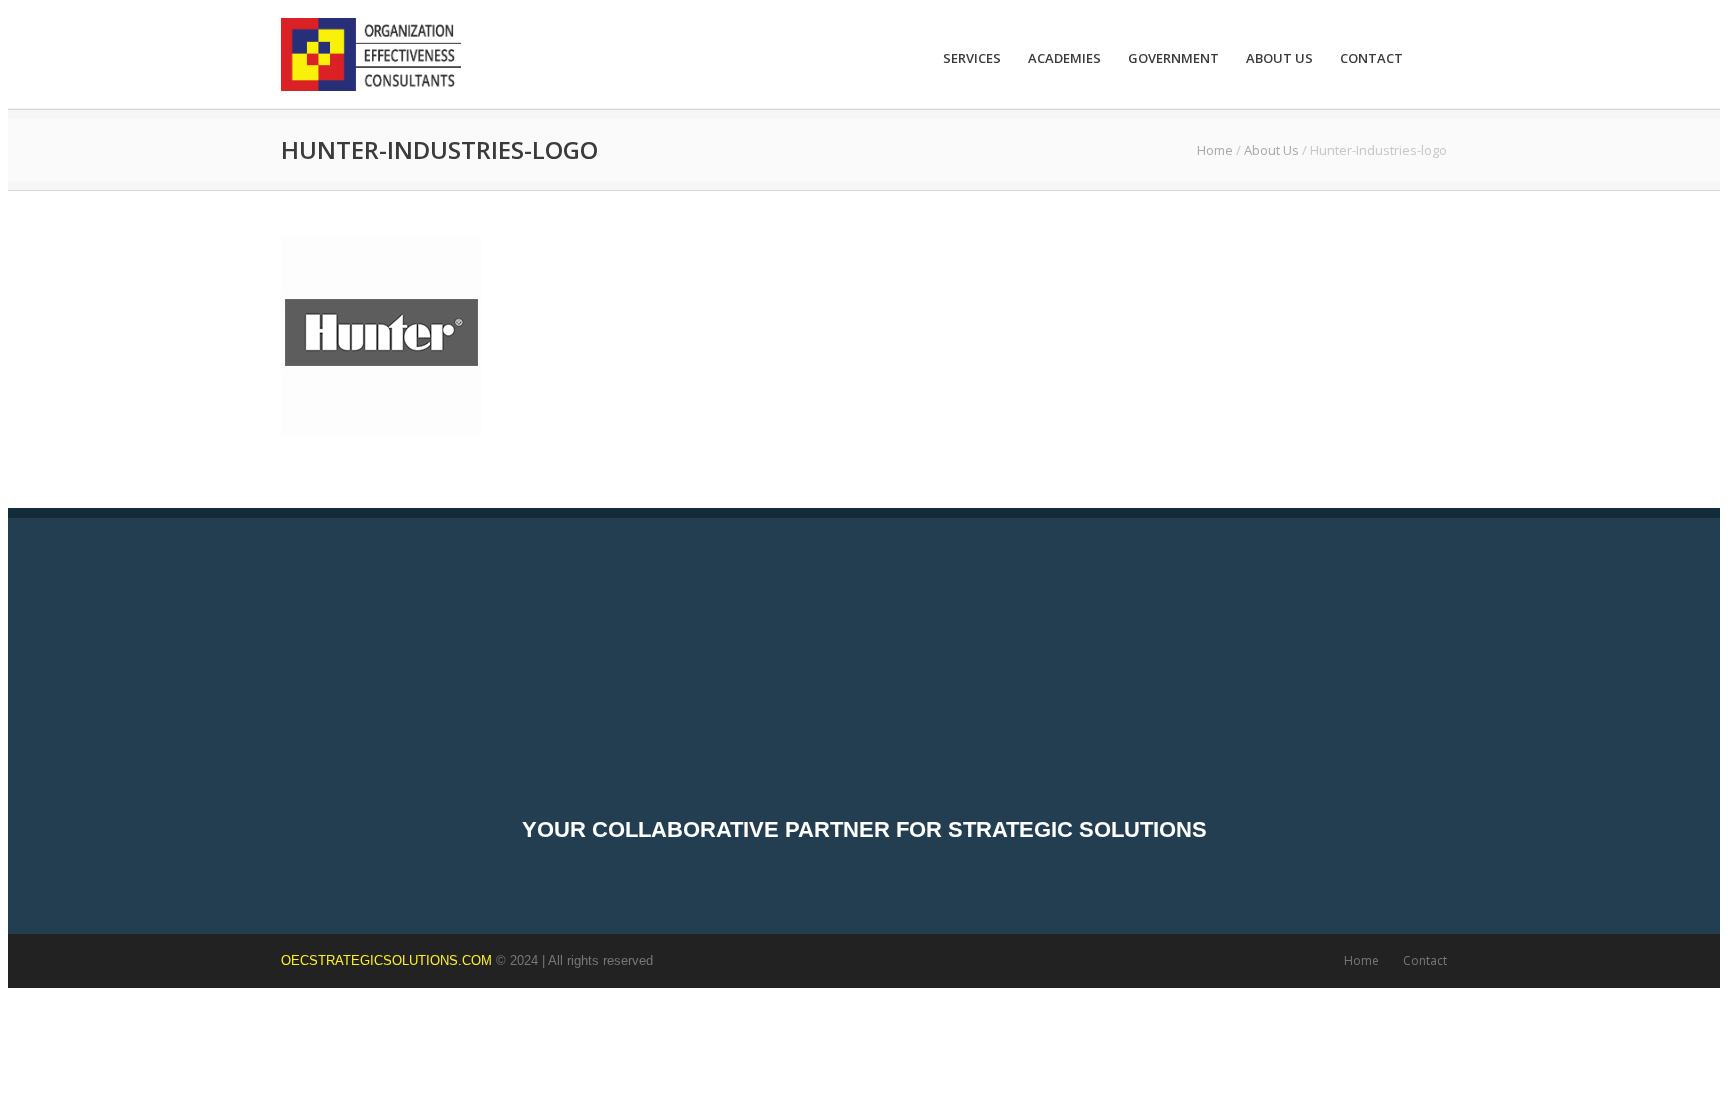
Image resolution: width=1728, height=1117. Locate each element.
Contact (1371, 58)
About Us (1279, 58)
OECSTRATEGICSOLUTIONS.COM (386, 960)
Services (972, 58)
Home (1215, 150)
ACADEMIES (1064, 58)
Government (1173, 58)
